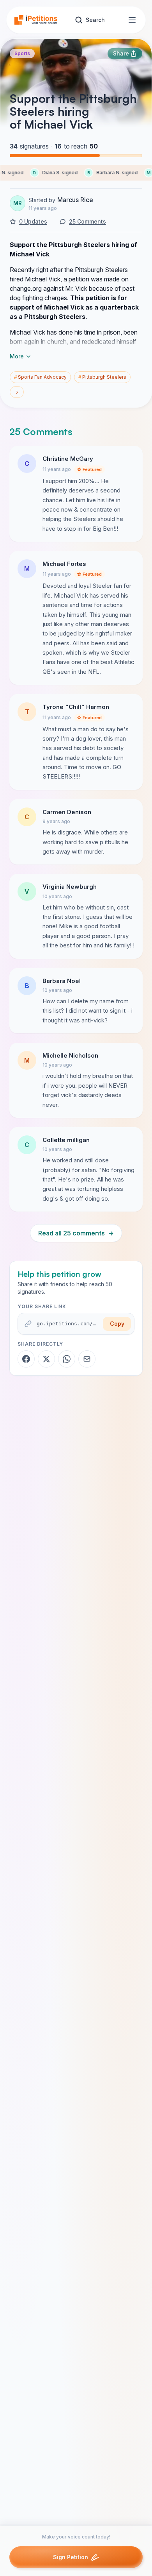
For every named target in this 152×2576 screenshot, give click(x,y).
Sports (22, 53)
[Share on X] (46, 1359)
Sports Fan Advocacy (40, 377)
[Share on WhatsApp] (67, 1359)
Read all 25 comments (76, 1233)
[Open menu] (132, 20)
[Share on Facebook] (26, 1359)
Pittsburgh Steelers (102, 377)
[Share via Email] (87, 1359)
